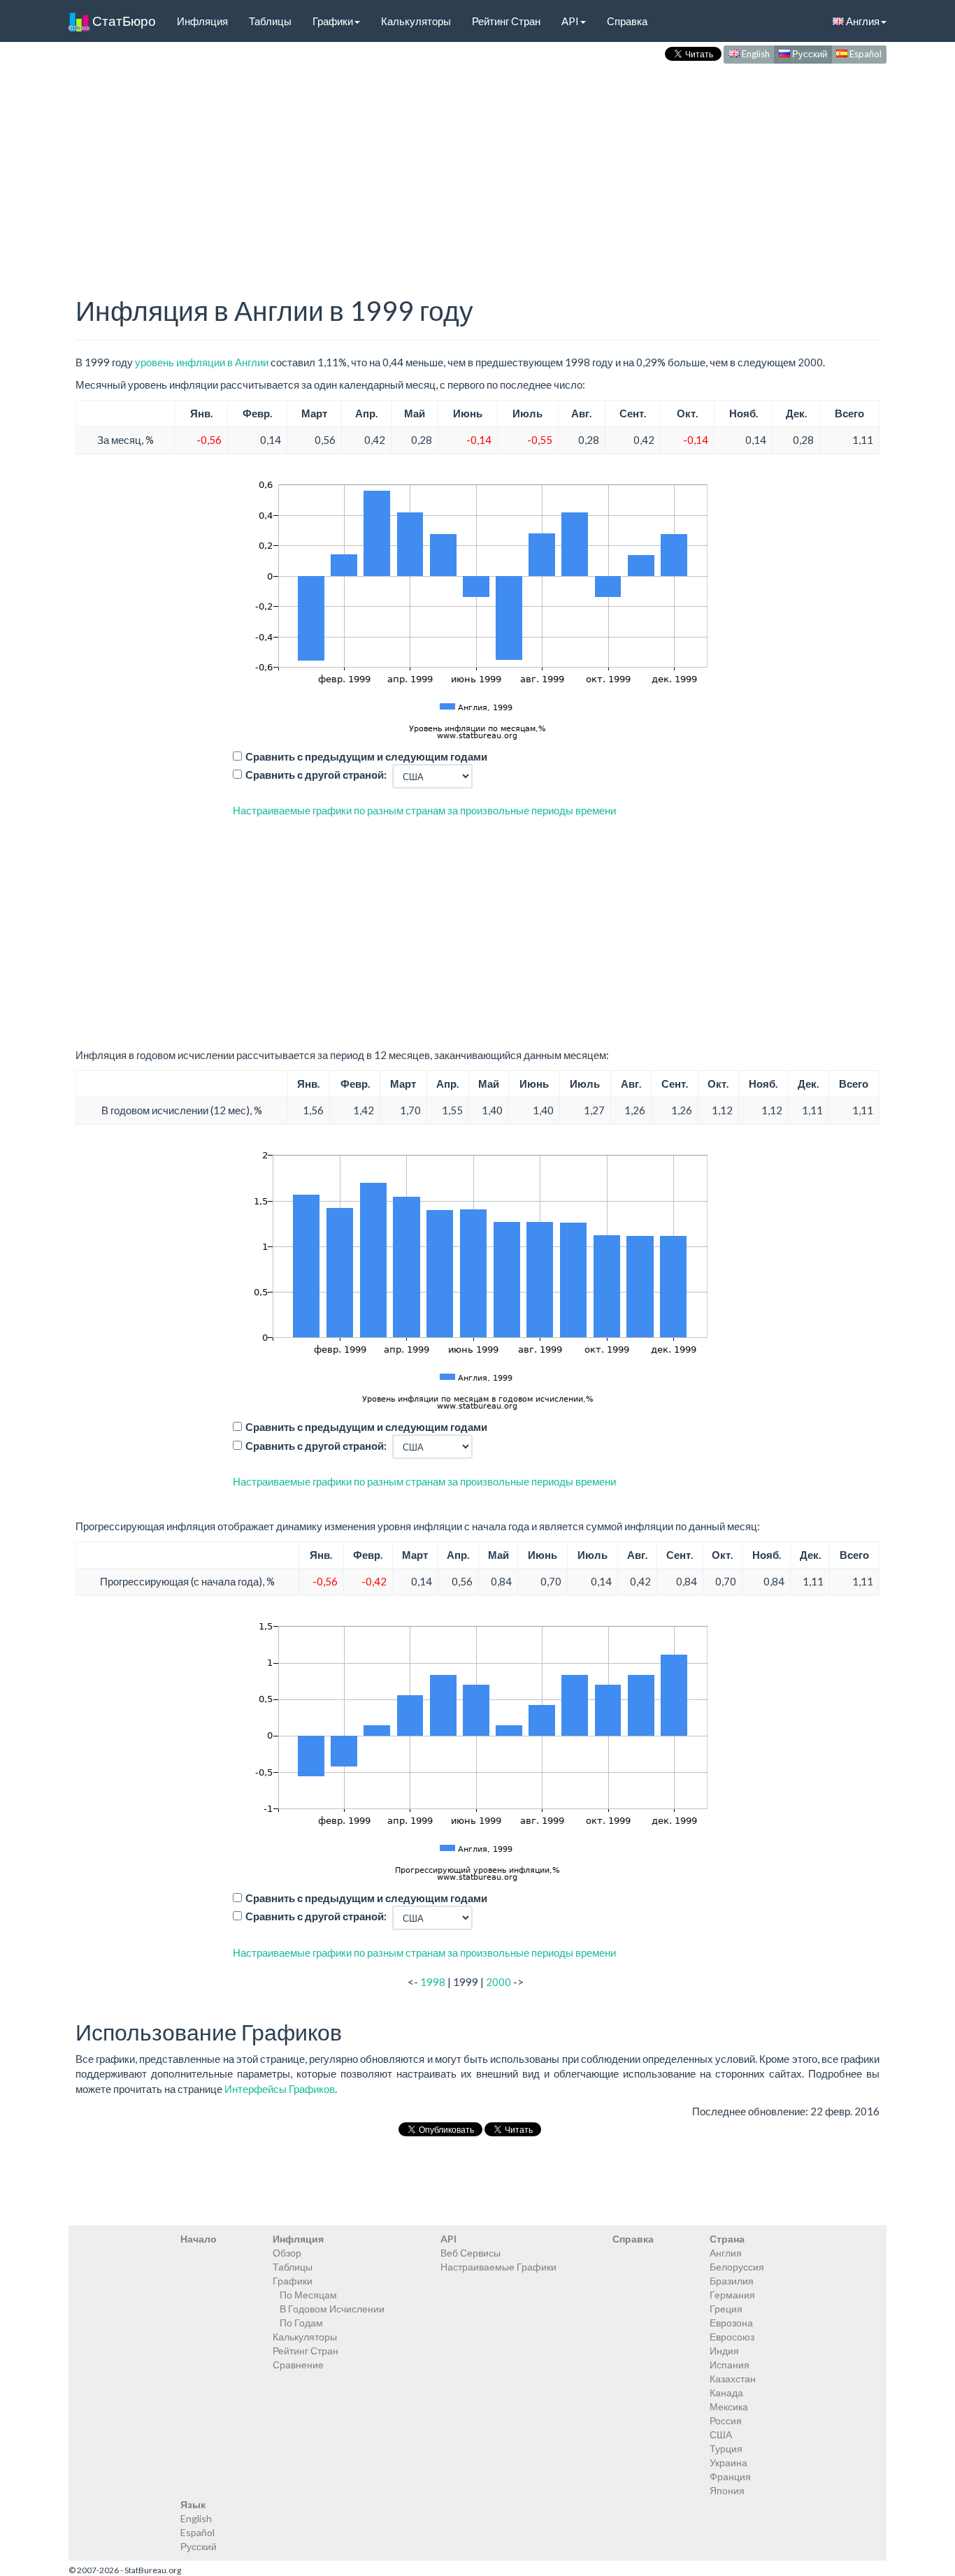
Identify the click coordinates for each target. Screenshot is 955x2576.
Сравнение (298, 2365)
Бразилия (732, 2281)
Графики (333, 21)
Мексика (729, 2406)
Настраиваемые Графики (498, 2267)
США (721, 2434)
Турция (726, 2448)
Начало (199, 2239)
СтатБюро (123, 21)
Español (864, 54)
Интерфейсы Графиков (280, 2089)
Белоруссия (737, 2267)
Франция (730, 2476)
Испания (730, 2365)
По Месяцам (308, 2295)
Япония (727, 2490)
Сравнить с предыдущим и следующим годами (366, 756)
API (570, 21)
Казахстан (733, 2379)
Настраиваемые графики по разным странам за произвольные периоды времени (424, 810)
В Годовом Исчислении (332, 2309)
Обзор (287, 2253)
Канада (726, 2392)
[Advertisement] (477, 165)
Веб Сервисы (471, 2253)
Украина (728, 2462)
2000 (498, 1982)
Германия (732, 2295)
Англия (862, 21)
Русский (809, 54)
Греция (726, 2309)
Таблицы (270, 21)
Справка (627, 21)
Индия (724, 2351)
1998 (433, 1982)
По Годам (301, 2323)
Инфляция (202, 21)
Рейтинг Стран (506, 21)
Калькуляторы (416, 21)
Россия (726, 2420)
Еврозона (731, 2323)
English (755, 54)
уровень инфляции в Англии (202, 362)
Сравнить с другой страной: (316, 775)
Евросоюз (732, 2337)
